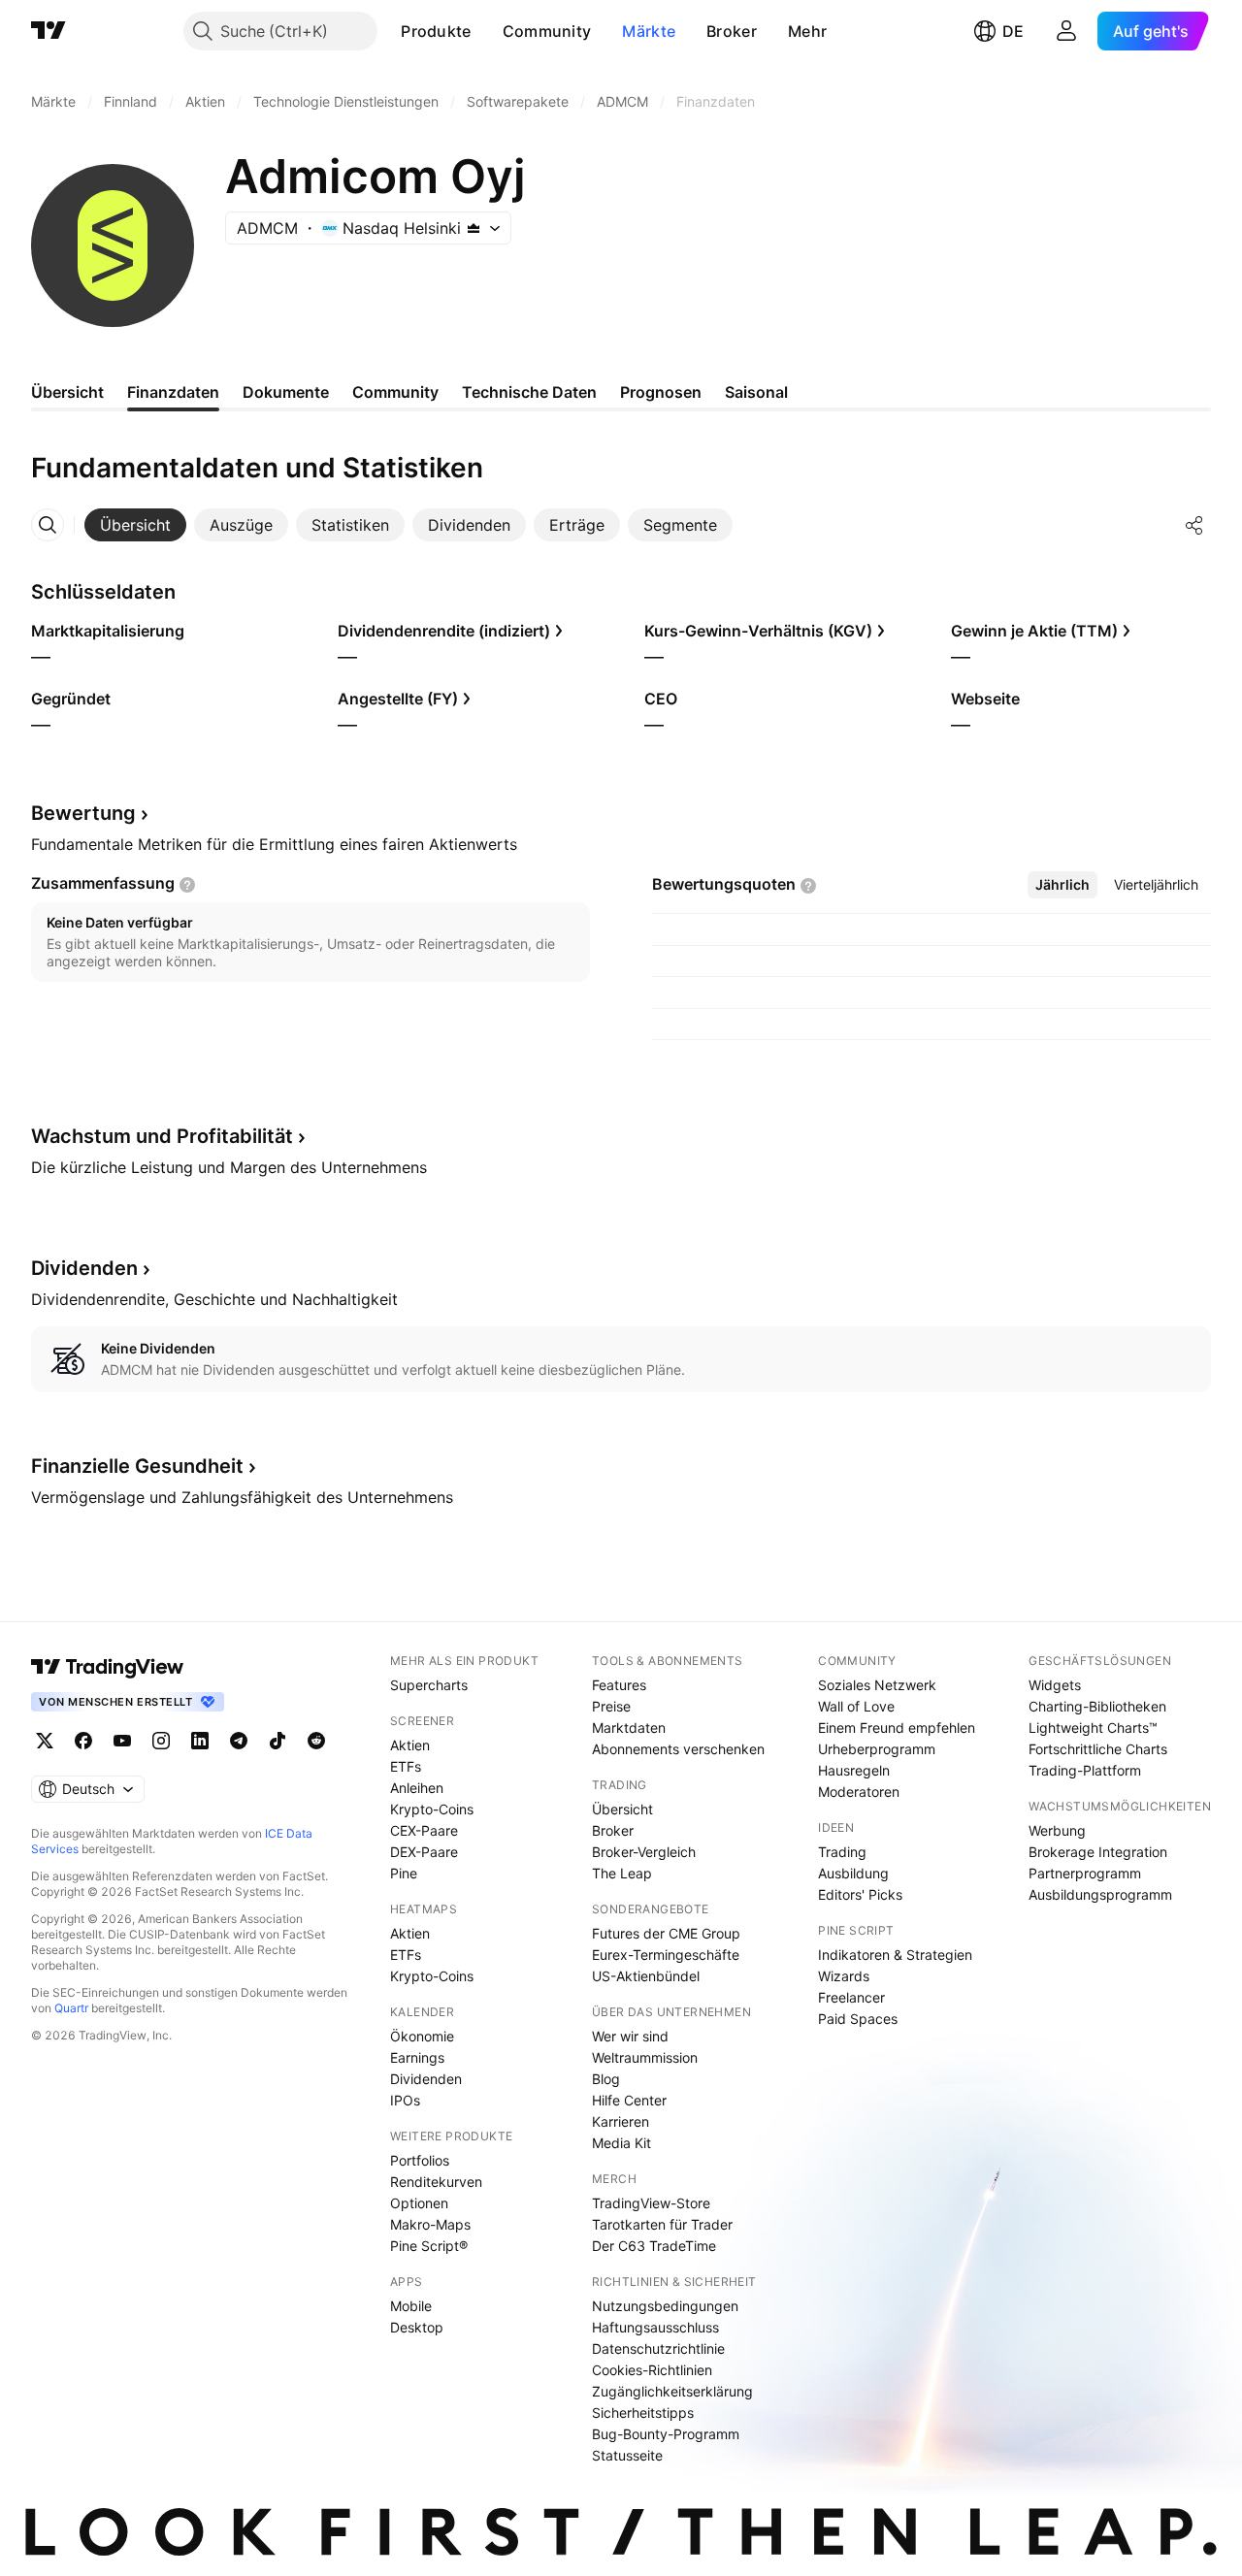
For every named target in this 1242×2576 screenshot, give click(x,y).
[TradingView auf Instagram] (161, 1741)
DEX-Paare (424, 1852)
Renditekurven (436, 2182)
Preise (611, 1706)
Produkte (436, 31)
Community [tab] (395, 392)
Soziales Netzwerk (877, 1685)
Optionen (419, 2203)
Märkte (649, 31)
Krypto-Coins (432, 1809)
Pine (404, 1873)
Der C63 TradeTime (654, 2246)
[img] (474, 228)
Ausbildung (853, 1873)
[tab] (135, 525)
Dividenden (426, 2079)
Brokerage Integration (1098, 1852)
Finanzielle (137, 1466)
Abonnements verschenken (678, 1749)
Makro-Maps (430, 2224)
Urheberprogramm (877, 1749)
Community (547, 31)
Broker (732, 31)
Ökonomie (422, 2036)
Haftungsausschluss (655, 2327)
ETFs (406, 1766)
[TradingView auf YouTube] (122, 1741)
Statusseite (627, 2455)
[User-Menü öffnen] (1066, 31)
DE (1013, 31)
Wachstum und (162, 1136)
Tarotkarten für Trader (662, 2224)
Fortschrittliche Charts (1098, 1749)
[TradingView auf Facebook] (83, 1741)
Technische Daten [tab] (529, 392)
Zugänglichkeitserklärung (672, 2391)
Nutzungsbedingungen (665, 2306)
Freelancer (851, 1997)
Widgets (1055, 1685)
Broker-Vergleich (644, 1852)
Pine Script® (429, 2246)
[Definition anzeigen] (187, 885)
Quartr (71, 2008)
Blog (606, 2079)
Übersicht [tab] (67, 392)
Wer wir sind (630, 2036)
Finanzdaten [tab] (173, 392)
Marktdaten (629, 1728)
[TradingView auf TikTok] (278, 1741)
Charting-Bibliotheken (1097, 1706)
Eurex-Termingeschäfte (666, 1955)
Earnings (417, 2057)
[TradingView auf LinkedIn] (200, 1741)
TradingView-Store (651, 2203)
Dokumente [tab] (286, 392)
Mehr (807, 31)
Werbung (1057, 1830)
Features (619, 1685)
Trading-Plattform (1085, 1770)
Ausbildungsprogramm (1100, 1894)
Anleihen (417, 1788)
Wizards (844, 1976)
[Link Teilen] (1194, 525)
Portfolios (420, 2160)
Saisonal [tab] (756, 392)
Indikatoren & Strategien (895, 1955)
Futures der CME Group (666, 1933)
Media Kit (621, 2143)
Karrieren (621, 2121)
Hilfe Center (629, 2100)
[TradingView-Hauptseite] (108, 1667)
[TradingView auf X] (45, 1741)
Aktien (410, 1745)
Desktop (417, 2327)
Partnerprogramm (1085, 1873)
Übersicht (622, 1809)
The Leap (622, 1873)
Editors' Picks (860, 1894)
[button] (486, 31)
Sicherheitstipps (643, 2413)
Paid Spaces (858, 2019)
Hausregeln (854, 1770)
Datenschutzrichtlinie (658, 2348)
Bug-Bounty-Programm (666, 2434)
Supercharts (429, 1685)
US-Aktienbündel (646, 1976)
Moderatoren (859, 1792)
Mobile (411, 2306)
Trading (842, 1852)
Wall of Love (856, 1706)
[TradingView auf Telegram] (239, 1741)
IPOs (405, 2100)
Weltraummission (645, 2057)
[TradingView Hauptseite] (49, 31)
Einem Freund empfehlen (897, 1728)
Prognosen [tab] (661, 392)
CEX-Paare (424, 1830)
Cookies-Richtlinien (652, 2370)
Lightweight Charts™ (1093, 1728)
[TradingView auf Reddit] (316, 1741)
